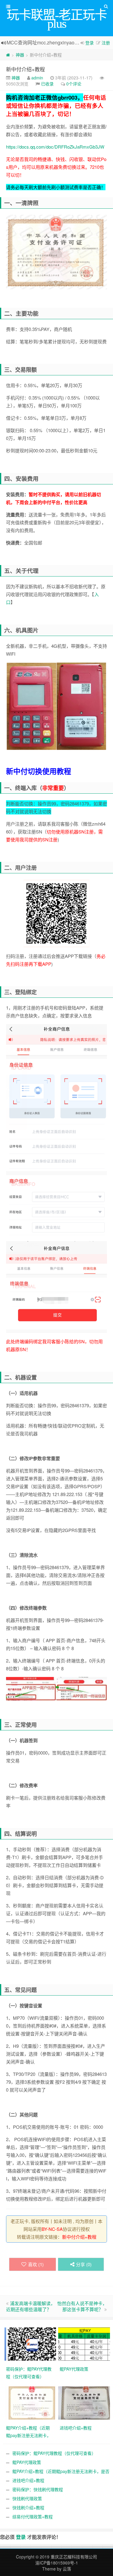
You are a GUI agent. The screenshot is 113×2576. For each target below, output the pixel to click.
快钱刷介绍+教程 (28, 2507)
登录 (89, 43)
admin (37, 78)
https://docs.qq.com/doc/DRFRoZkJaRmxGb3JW (55, 147)
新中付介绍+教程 (25, 69)
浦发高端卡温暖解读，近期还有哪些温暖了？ (31, 2306)
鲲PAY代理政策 (27, 2462)
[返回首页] (8, 55)
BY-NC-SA (52, 2229)
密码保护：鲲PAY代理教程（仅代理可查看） (54, 2453)
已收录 (47, 84)
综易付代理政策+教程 (33, 2517)
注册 (106, 43)
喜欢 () (36, 2264)
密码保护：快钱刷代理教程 (38, 2489)
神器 (20, 55)
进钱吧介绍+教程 (28, 2480)
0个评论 (74, 84)
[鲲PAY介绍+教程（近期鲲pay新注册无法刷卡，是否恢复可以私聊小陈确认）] (31, 2402)
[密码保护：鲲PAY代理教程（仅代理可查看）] (31, 2343)
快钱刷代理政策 (27, 2498)
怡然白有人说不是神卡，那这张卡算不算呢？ (82, 2306)
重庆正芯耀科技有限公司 (74, 2557)
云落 (67, 2569)
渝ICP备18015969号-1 (57, 2563)
